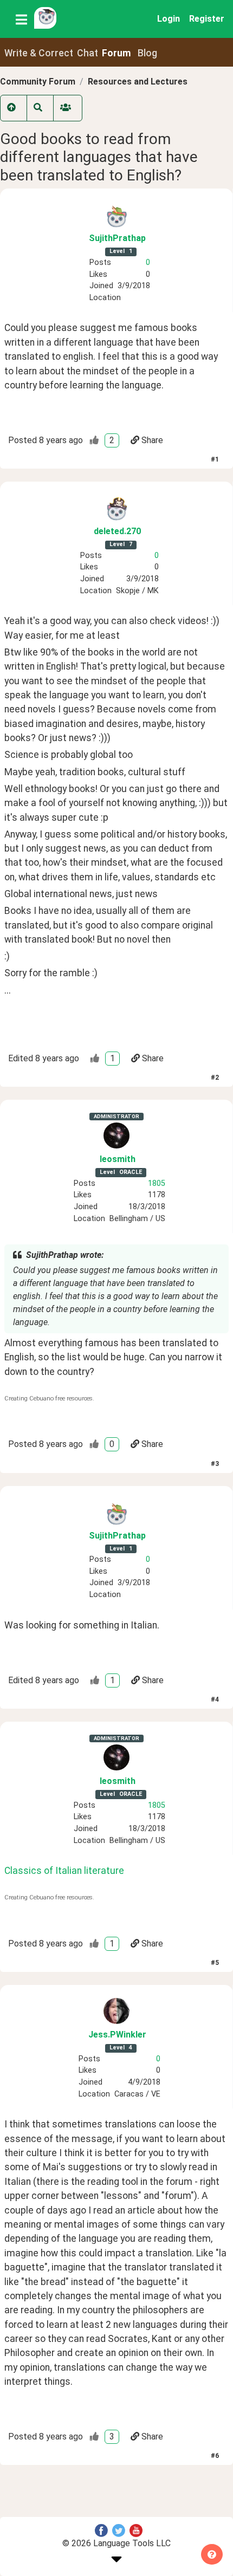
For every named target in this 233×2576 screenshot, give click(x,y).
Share (152, 440)
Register (207, 19)
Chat (88, 53)
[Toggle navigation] (21, 19)
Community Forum (38, 82)
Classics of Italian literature (64, 1871)
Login (169, 19)
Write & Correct (39, 53)
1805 (157, 1183)
